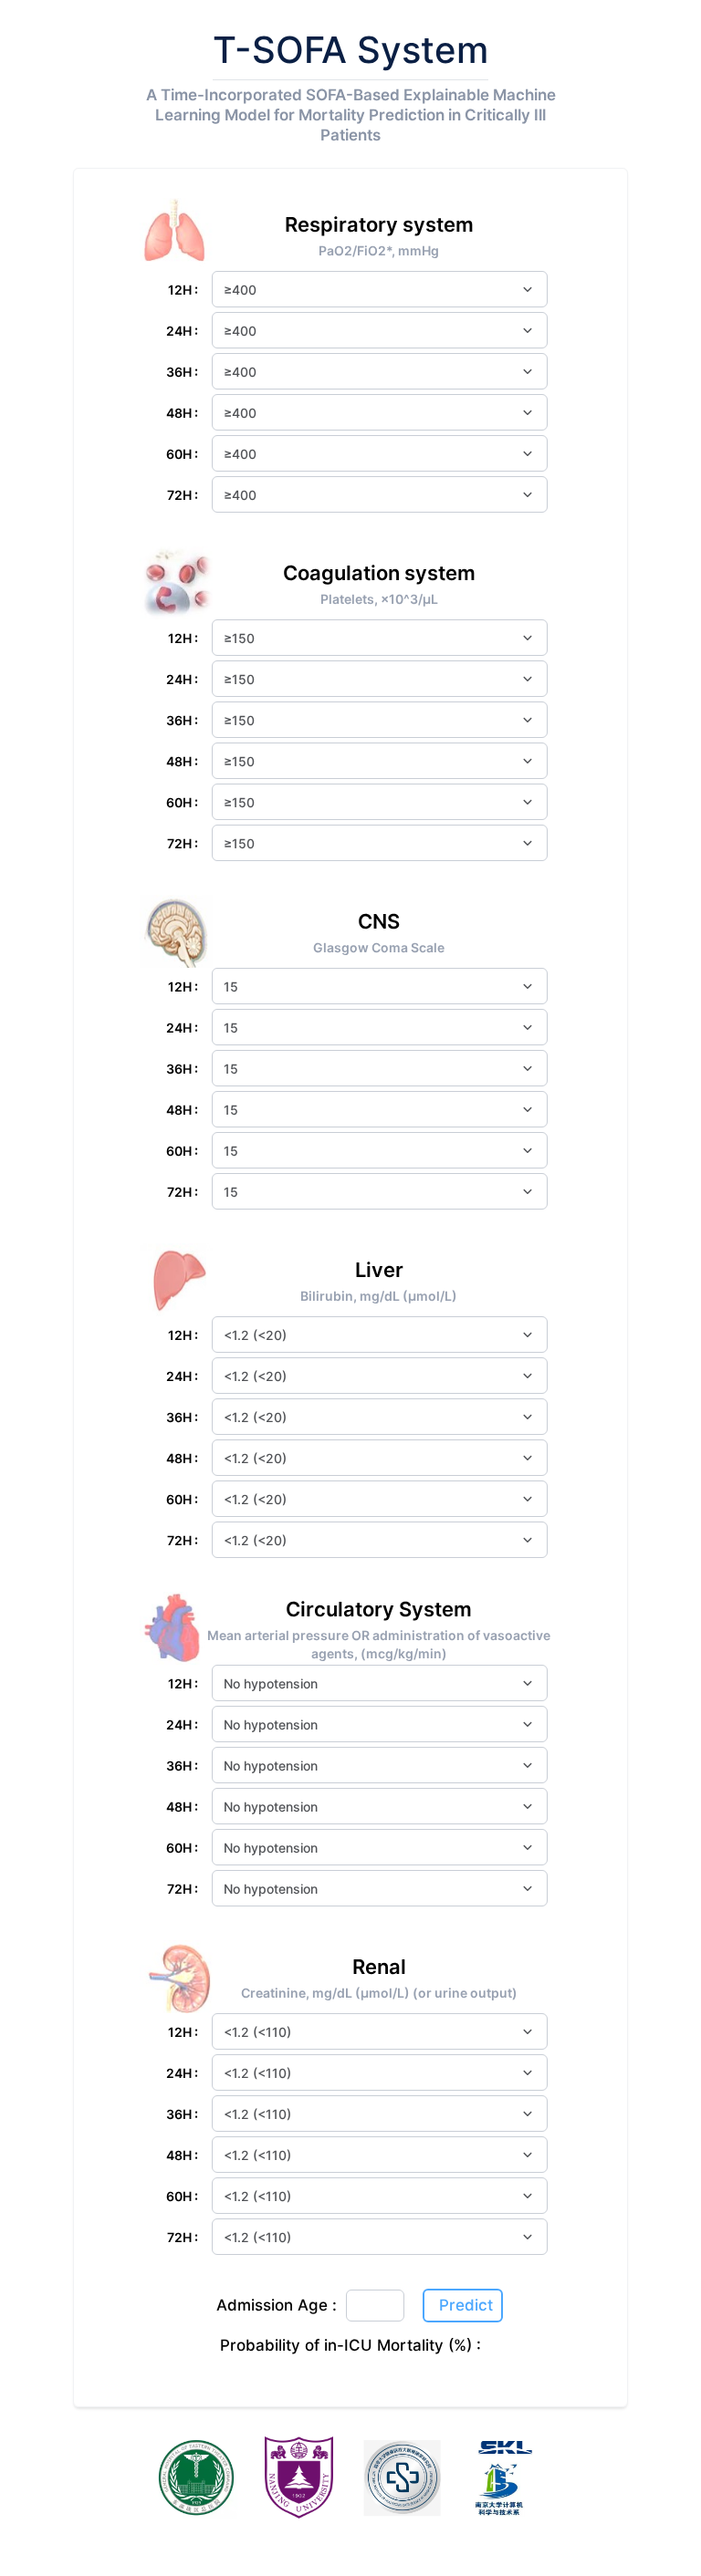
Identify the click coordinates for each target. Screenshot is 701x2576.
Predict (466, 2305)
